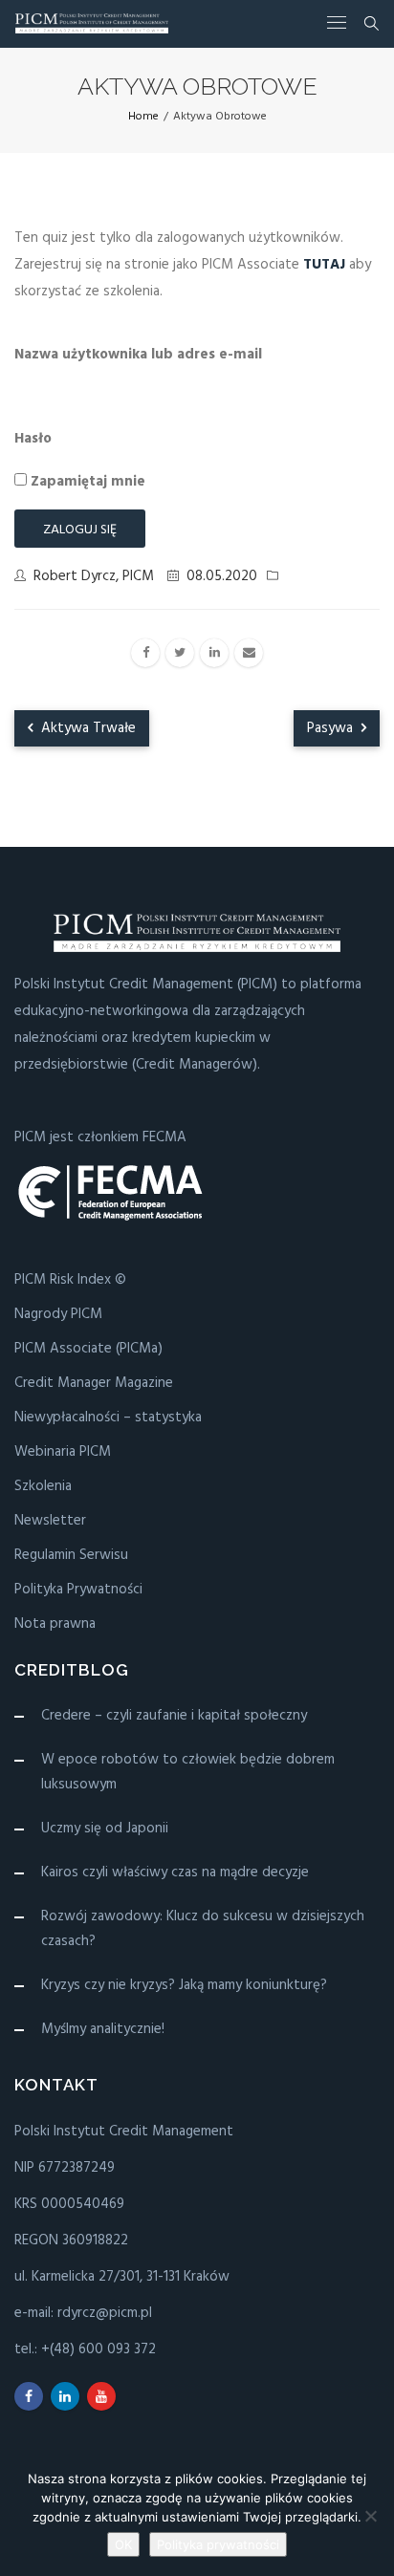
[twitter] (180, 653)
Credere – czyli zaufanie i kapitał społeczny (174, 1716)
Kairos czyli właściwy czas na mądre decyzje (175, 1872)
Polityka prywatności (218, 2544)
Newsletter (50, 1521)
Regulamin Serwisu (71, 1555)
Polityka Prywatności (78, 1590)
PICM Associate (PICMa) (88, 1349)
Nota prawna (55, 1624)
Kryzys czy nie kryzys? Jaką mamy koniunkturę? (184, 1985)
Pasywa (332, 728)
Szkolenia (43, 1486)
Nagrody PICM (58, 1314)
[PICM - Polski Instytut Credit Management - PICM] (92, 23)
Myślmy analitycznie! (103, 2029)
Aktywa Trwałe (87, 728)
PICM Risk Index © (70, 1280)
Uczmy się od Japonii (105, 1829)
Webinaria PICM (63, 1452)
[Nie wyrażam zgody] (370, 2516)
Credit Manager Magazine (94, 1383)
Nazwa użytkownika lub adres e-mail (138, 355)
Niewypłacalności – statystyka (108, 1418)
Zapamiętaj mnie (86, 482)
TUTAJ (324, 265)
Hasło (33, 439)
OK (123, 2544)
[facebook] (145, 653)
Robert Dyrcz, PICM (94, 576)
